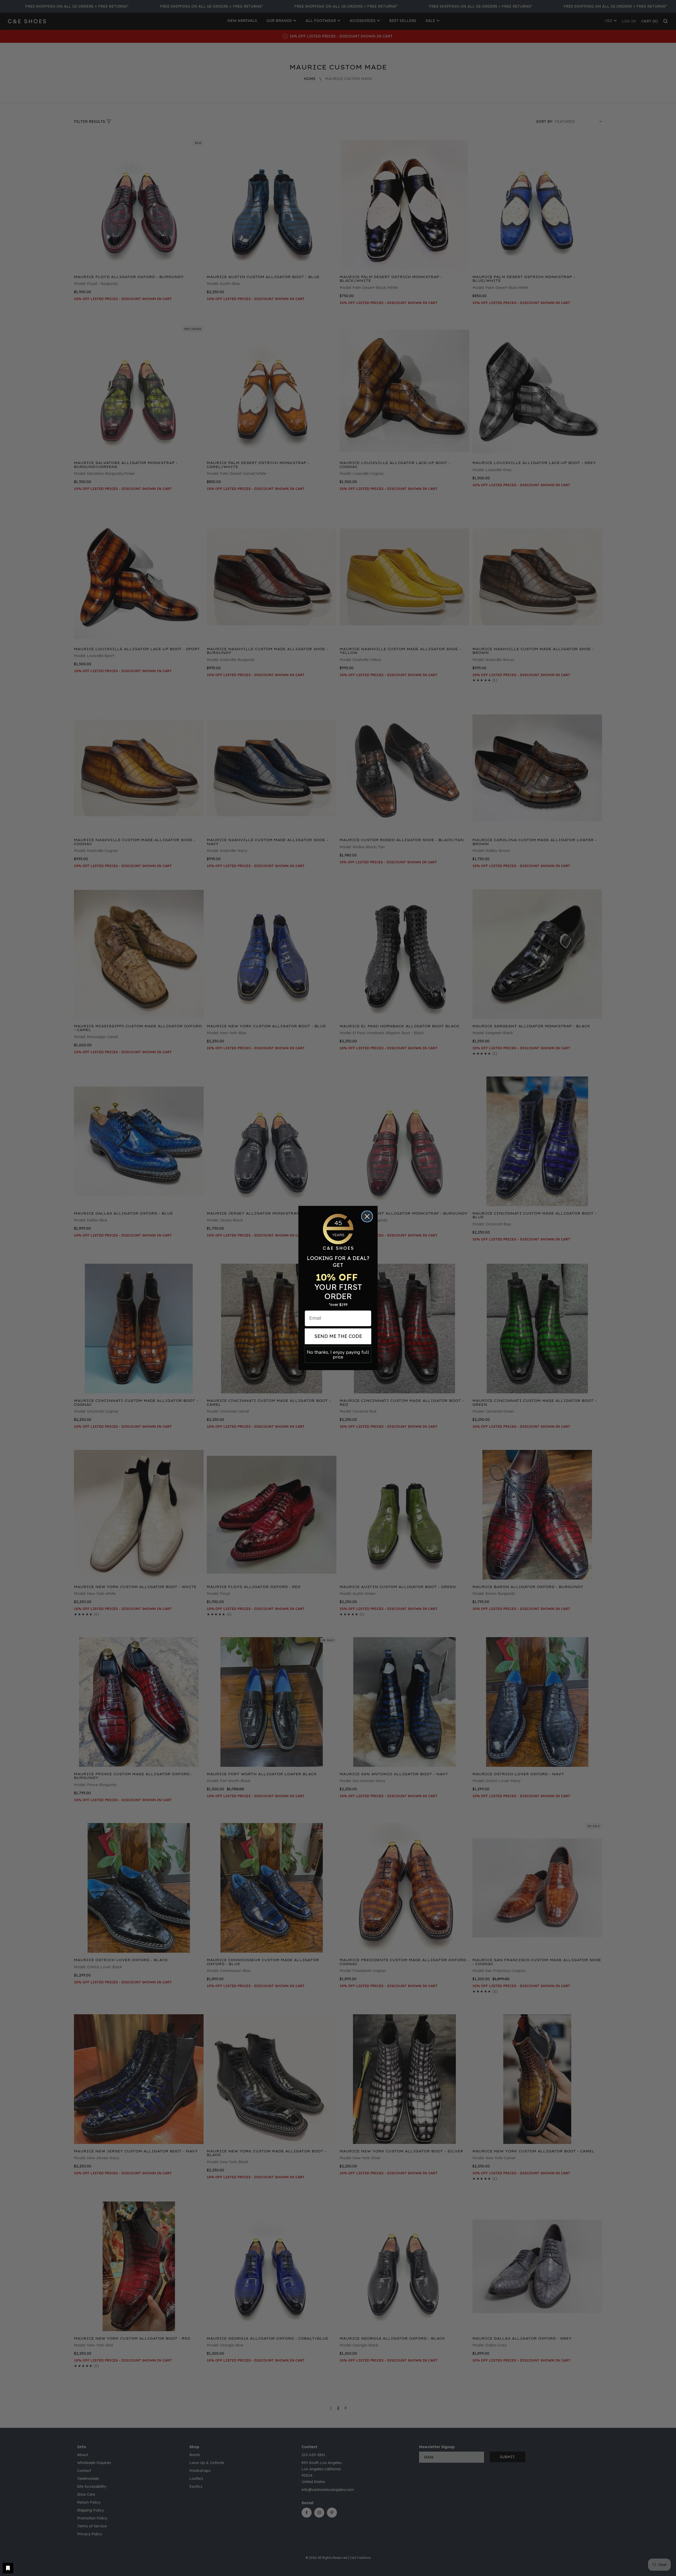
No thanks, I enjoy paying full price (338, 1355)
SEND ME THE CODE (338, 1336)
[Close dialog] (367, 1216)
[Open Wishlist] (8, 2568)
